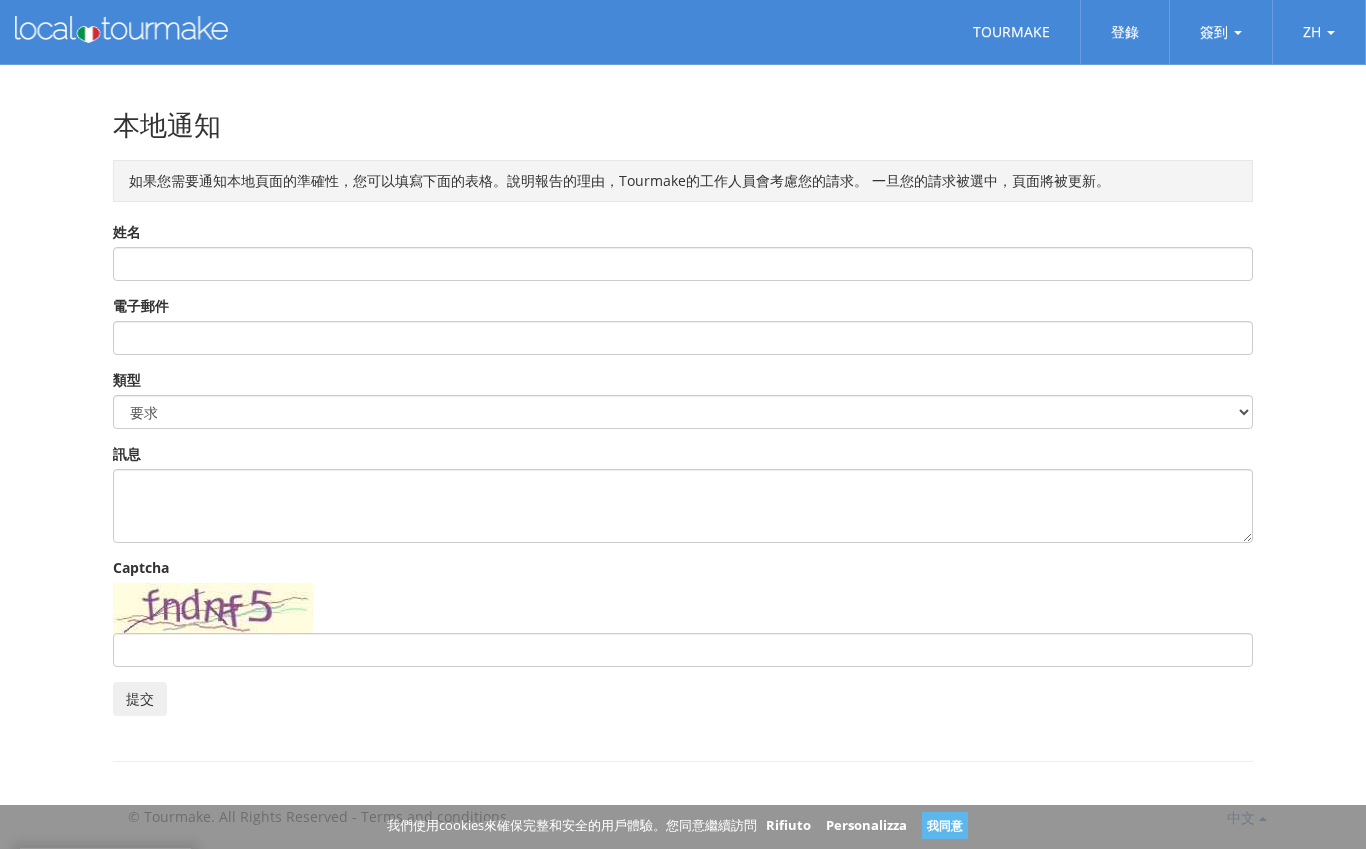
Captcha (141, 567)
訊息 (127, 453)
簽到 (1214, 31)
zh (1312, 31)
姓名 (127, 231)
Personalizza (866, 825)
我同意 (945, 825)
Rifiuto (788, 825)
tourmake (1011, 31)
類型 (127, 379)
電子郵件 (141, 305)
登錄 (1125, 31)
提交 (140, 698)
